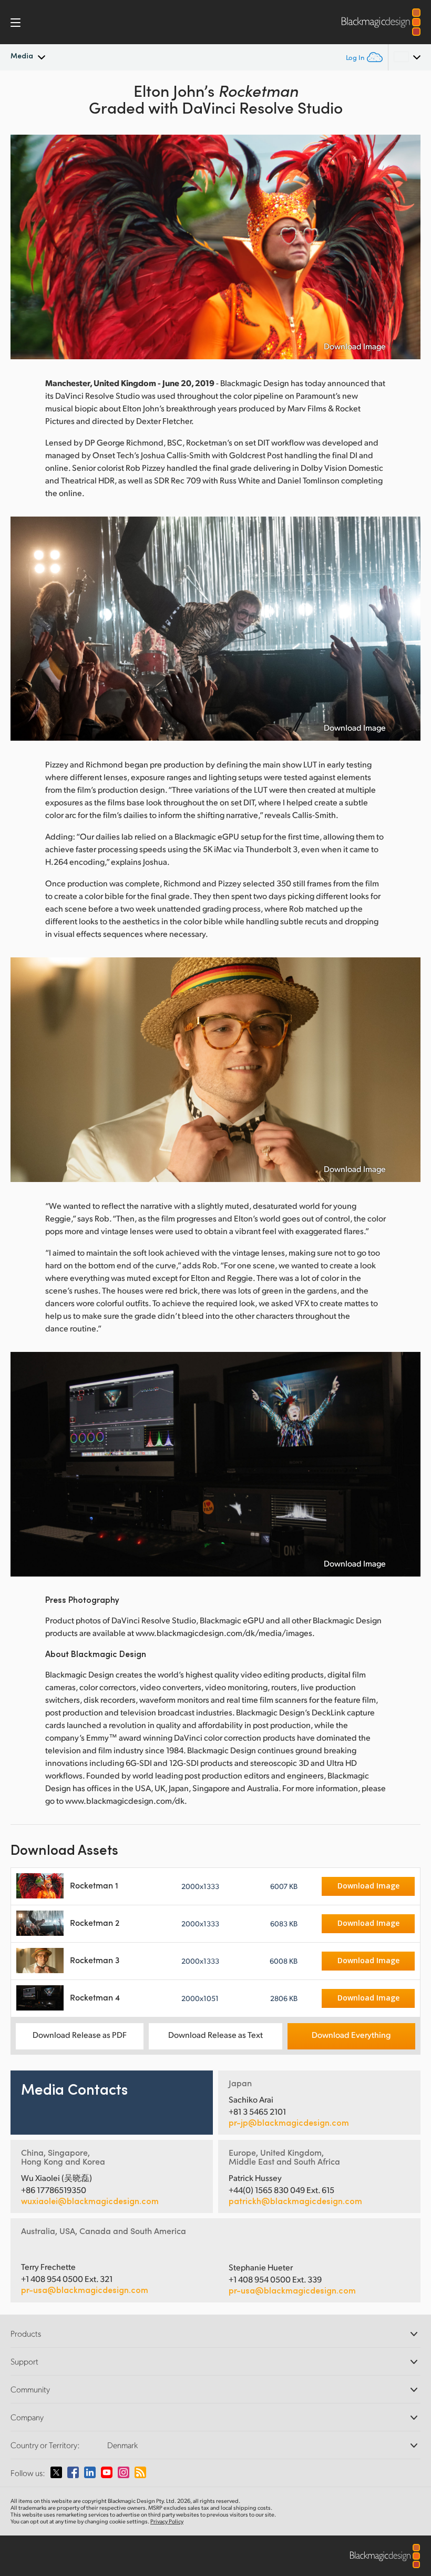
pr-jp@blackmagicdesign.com (289, 2123)
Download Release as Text (215, 2034)
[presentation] (25, 247)
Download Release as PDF (80, 2034)
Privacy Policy (167, 2521)
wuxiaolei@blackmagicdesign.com (90, 2201)
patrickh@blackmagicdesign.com (295, 2201)
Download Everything (351, 2034)
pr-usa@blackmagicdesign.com (85, 2290)
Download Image (355, 346)
